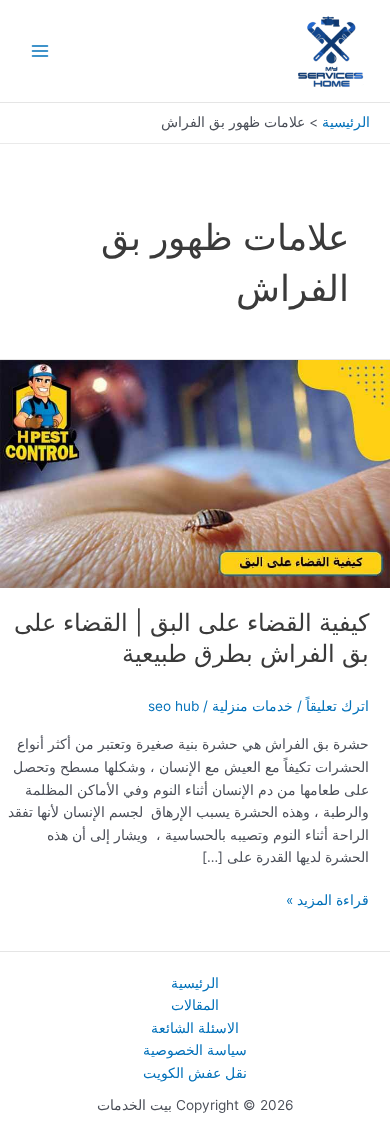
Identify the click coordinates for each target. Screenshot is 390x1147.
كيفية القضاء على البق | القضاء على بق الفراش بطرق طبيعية (191, 638)
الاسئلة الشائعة (195, 1028)
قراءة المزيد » (327, 901)
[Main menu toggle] (40, 51)
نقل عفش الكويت (195, 1073)
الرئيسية (195, 983)
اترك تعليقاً (337, 706)
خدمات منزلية (252, 706)
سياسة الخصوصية (195, 1050)
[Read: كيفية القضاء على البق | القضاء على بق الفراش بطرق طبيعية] (195, 473)
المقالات (195, 1005)
